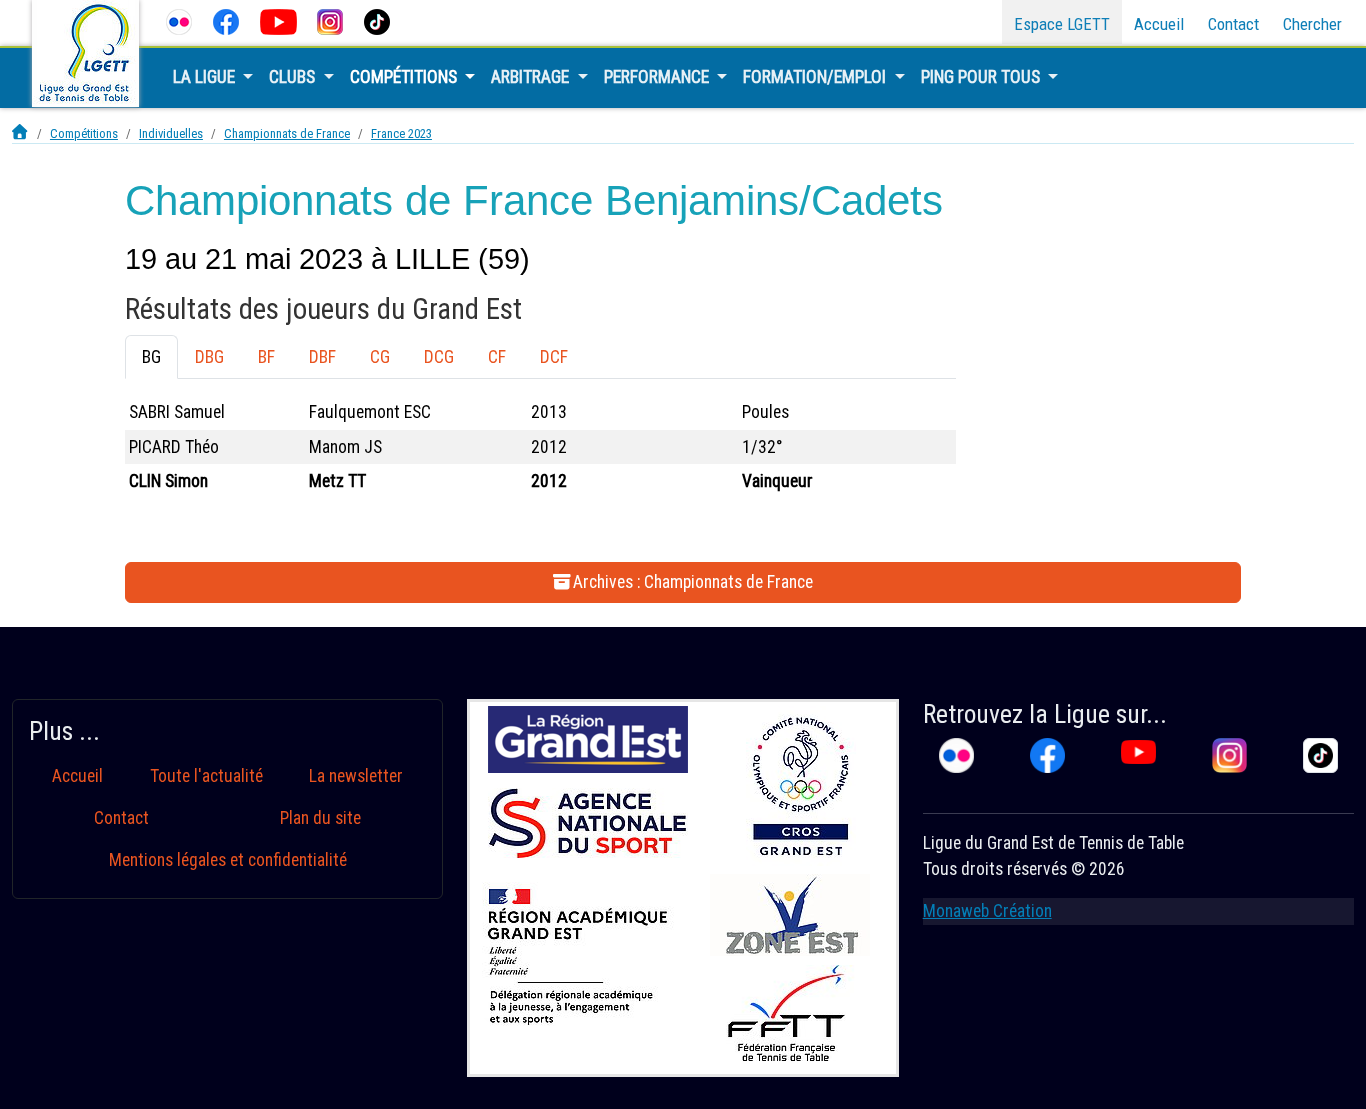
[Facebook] (226, 21)
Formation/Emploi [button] (816, 77)
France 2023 (401, 133)
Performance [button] (658, 77)
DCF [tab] (554, 357)
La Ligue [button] (206, 77)
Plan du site (320, 818)
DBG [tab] (209, 357)
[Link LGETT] (20, 133)
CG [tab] (380, 357)
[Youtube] (278, 21)
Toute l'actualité (206, 776)
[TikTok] (377, 21)
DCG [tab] (439, 357)
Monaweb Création (987, 911)
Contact (1233, 24)
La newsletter (356, 776)
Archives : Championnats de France (693, 582)
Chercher (1312, 24)
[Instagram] (330, 21)
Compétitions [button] (405, 77)
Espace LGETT (1062, 24)
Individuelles (171, 133)
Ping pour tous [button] (982, 77)
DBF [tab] (322, 357)
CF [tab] (497, 357)
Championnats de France (287, 133)
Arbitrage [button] (532, 77)
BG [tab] (151, 357)
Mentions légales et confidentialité (228, 860)
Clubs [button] (294, 77)
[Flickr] (179, 21)
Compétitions (84, 133)
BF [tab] (266, 357)
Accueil (1159, 24)
